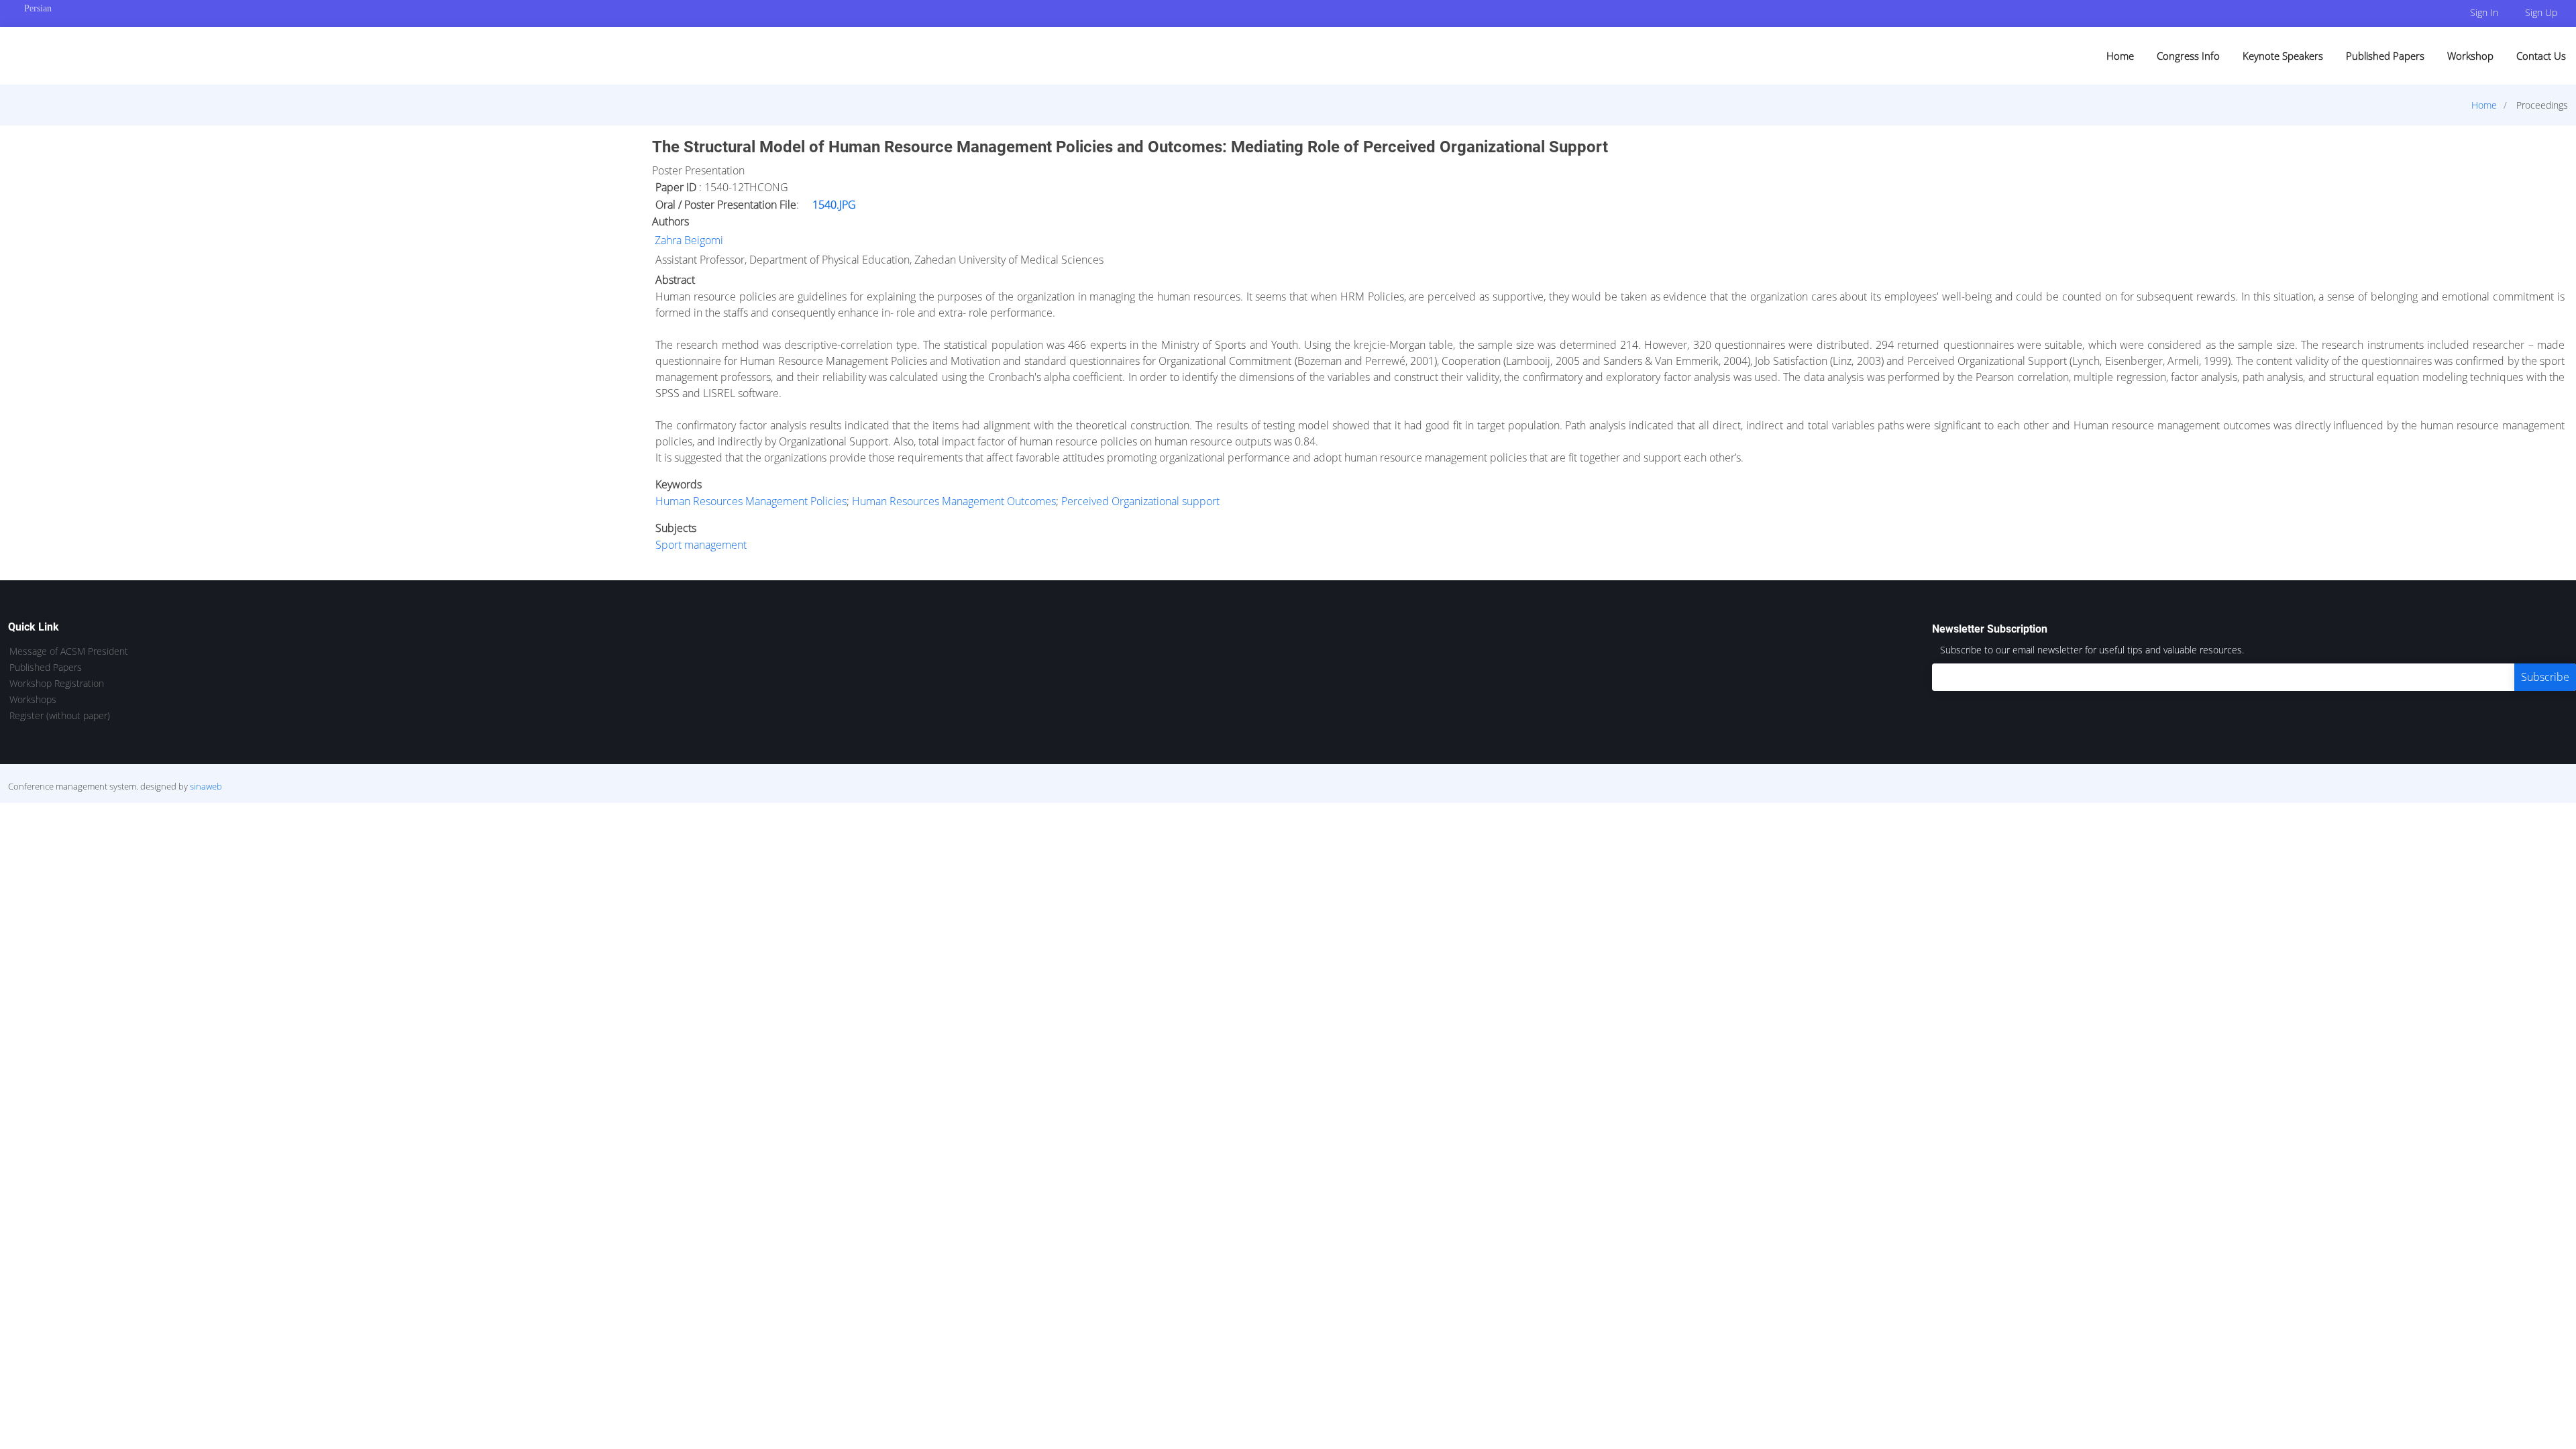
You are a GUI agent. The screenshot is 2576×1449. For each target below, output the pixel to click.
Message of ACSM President (69, 651)
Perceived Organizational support (1140, 501)
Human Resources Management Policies (751, 501)
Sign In (2484, 12)
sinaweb (206, 786)
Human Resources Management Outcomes (954, 501)
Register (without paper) (60, 716)
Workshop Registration (57, 684)
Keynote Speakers (2283, 56)
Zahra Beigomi (689, 240)
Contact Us (2541, 56)
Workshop (2470, 56)
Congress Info (2188, 56)
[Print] (2567, 137)
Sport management (701, 545)
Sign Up (2541, 12)
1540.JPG (834, 205)
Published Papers (2385, 56)
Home (2120, 56)
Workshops (33, 700)
